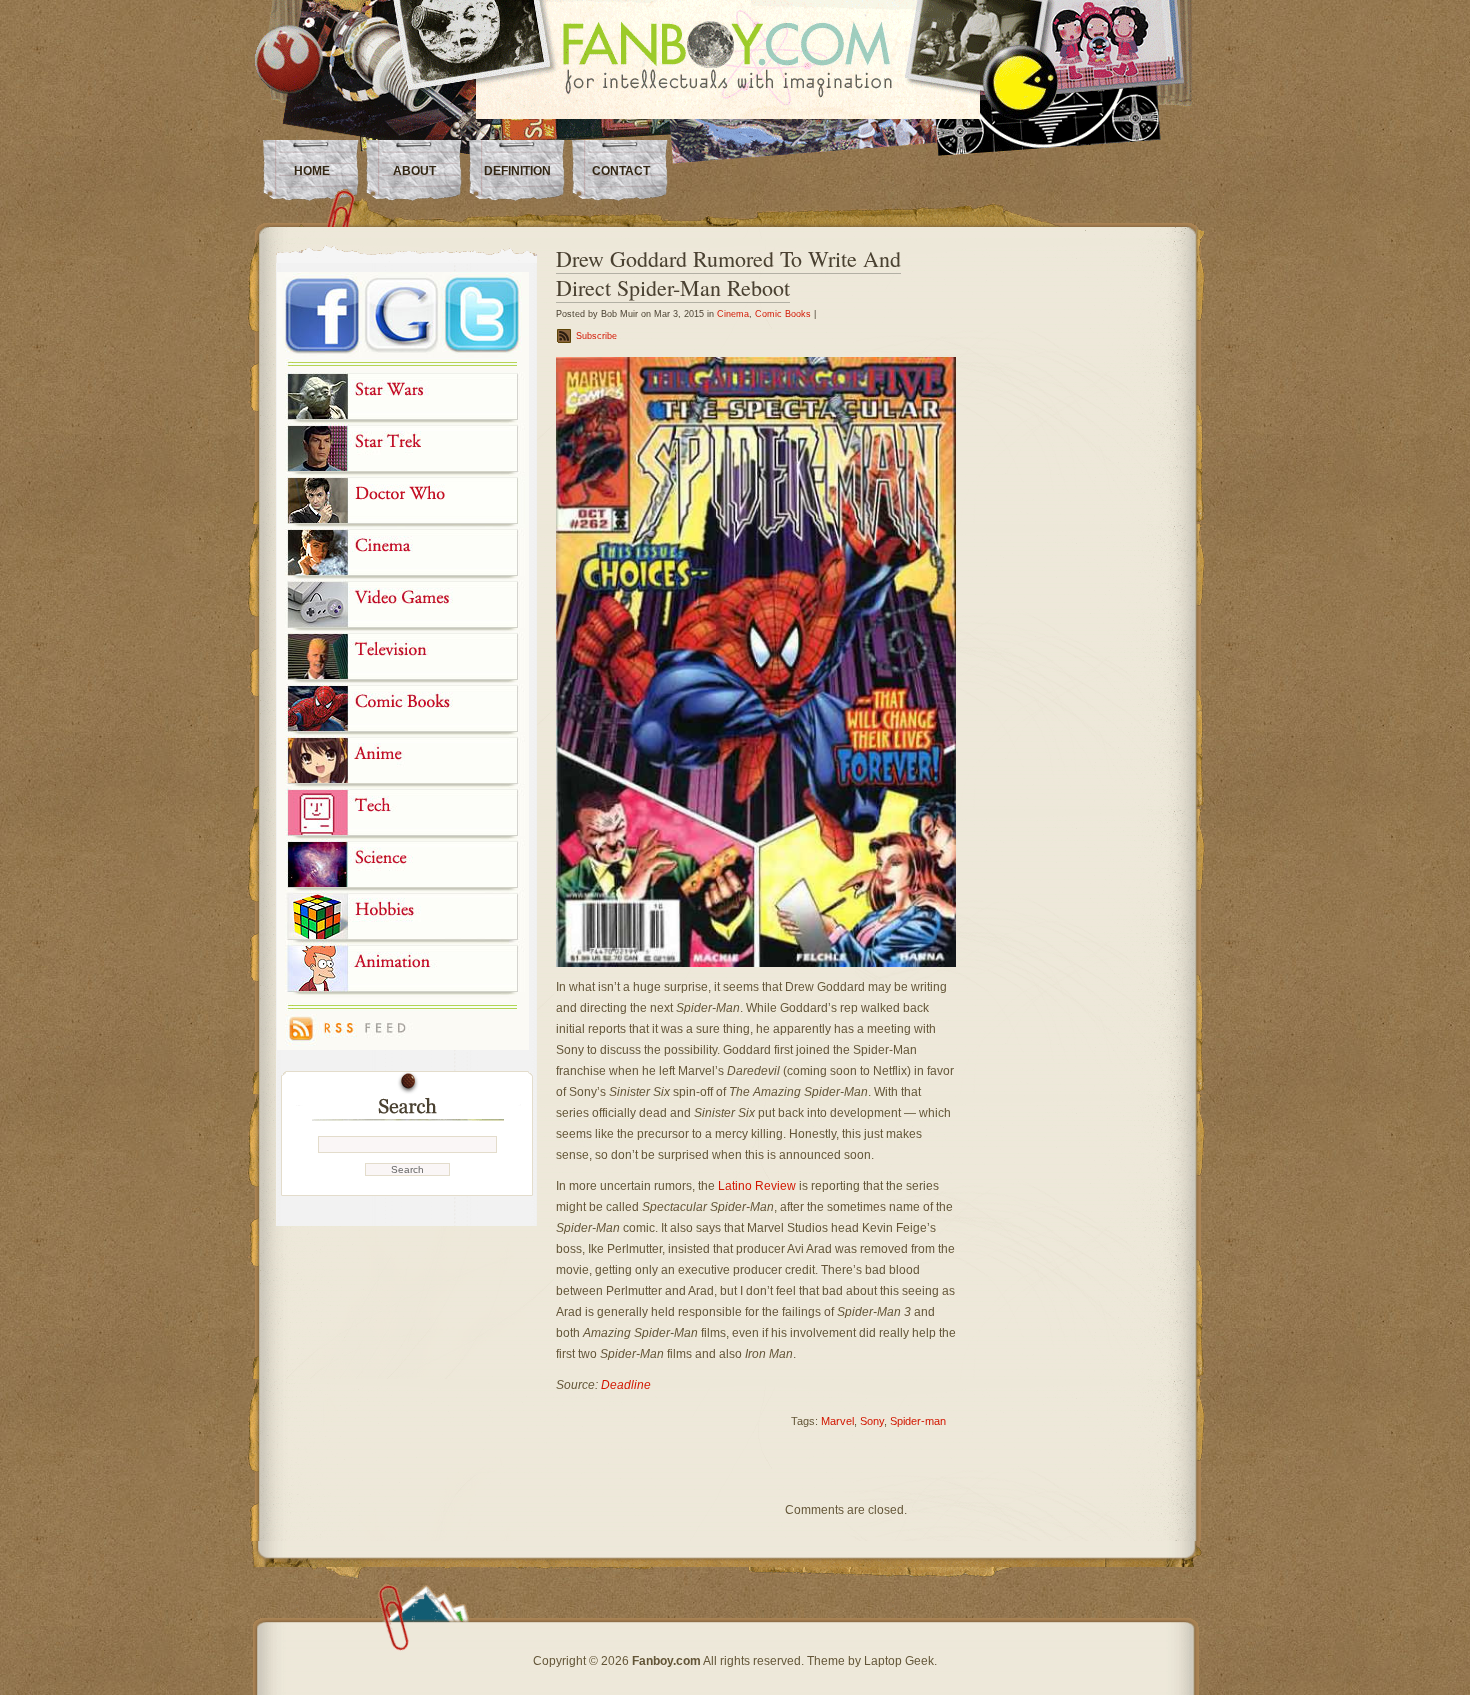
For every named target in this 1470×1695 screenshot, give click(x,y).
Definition (517, 171)
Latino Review (757, 1186)
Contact (621, 171)
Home (312, 171)
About (414, 171)
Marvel (837, 1421)
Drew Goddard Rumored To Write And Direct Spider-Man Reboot (728, 273)
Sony (872, 1421)
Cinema (733, 314)
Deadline (626, 1385)
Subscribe (596, 336)
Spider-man (918, 1421)
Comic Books (783, 314)
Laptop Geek (899, 1661)
